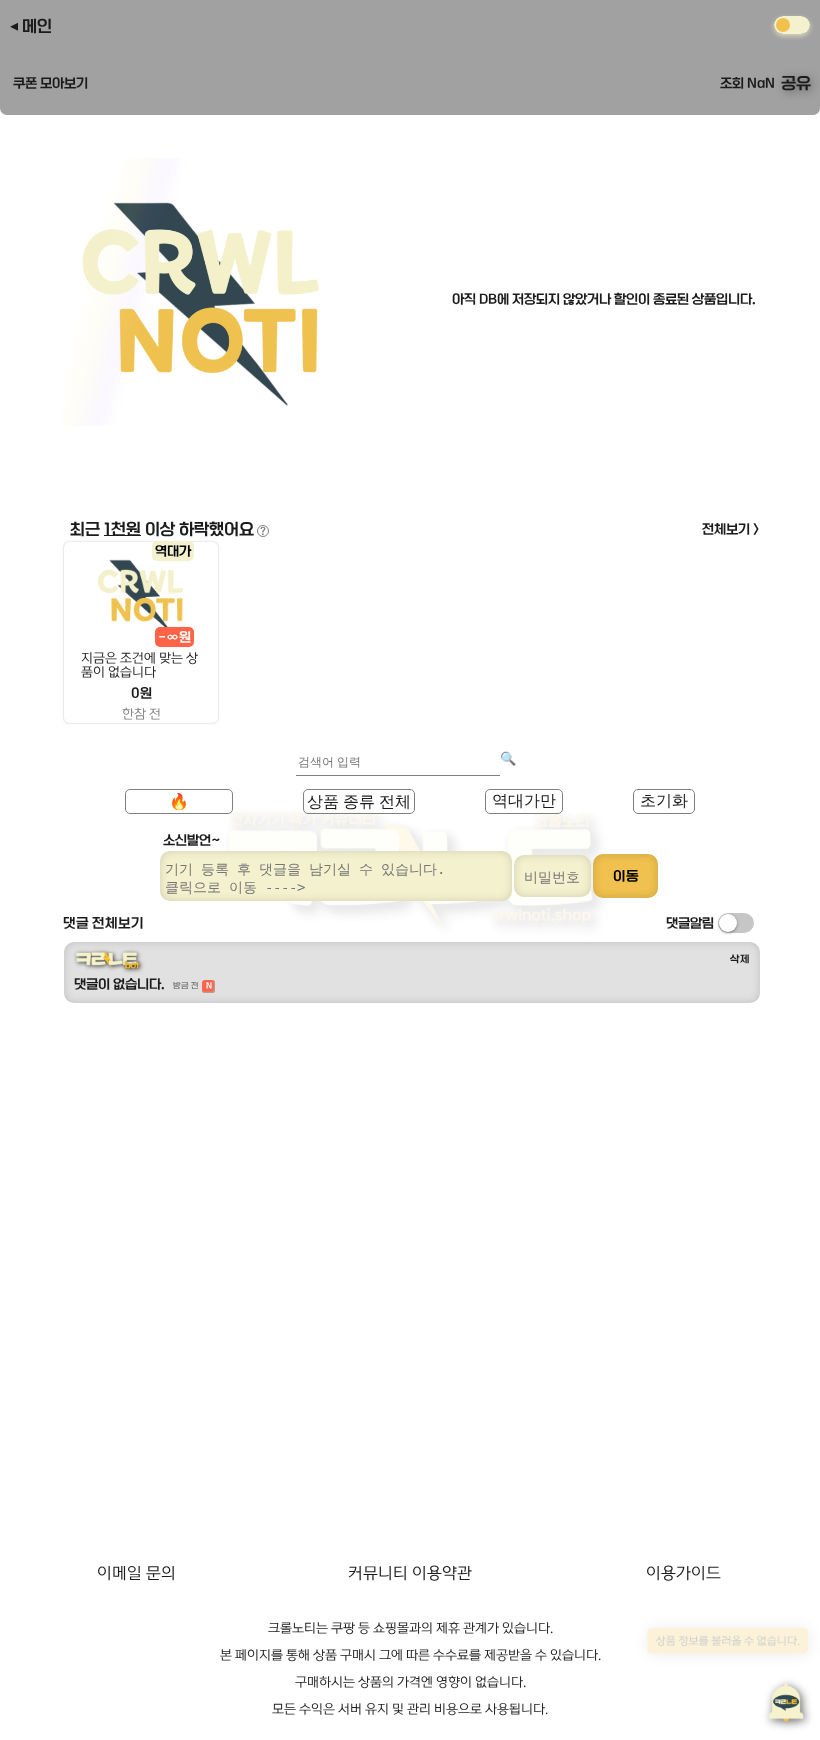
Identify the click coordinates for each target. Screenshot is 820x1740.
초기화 (664, 800)
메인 (37, 26)
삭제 (740, 959)
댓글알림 (690, 923)
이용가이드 (683, 1573)
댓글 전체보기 (103, 923)
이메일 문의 (136, 1573)
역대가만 (524, 800)
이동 (626, 876)
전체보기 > (731, 529)
